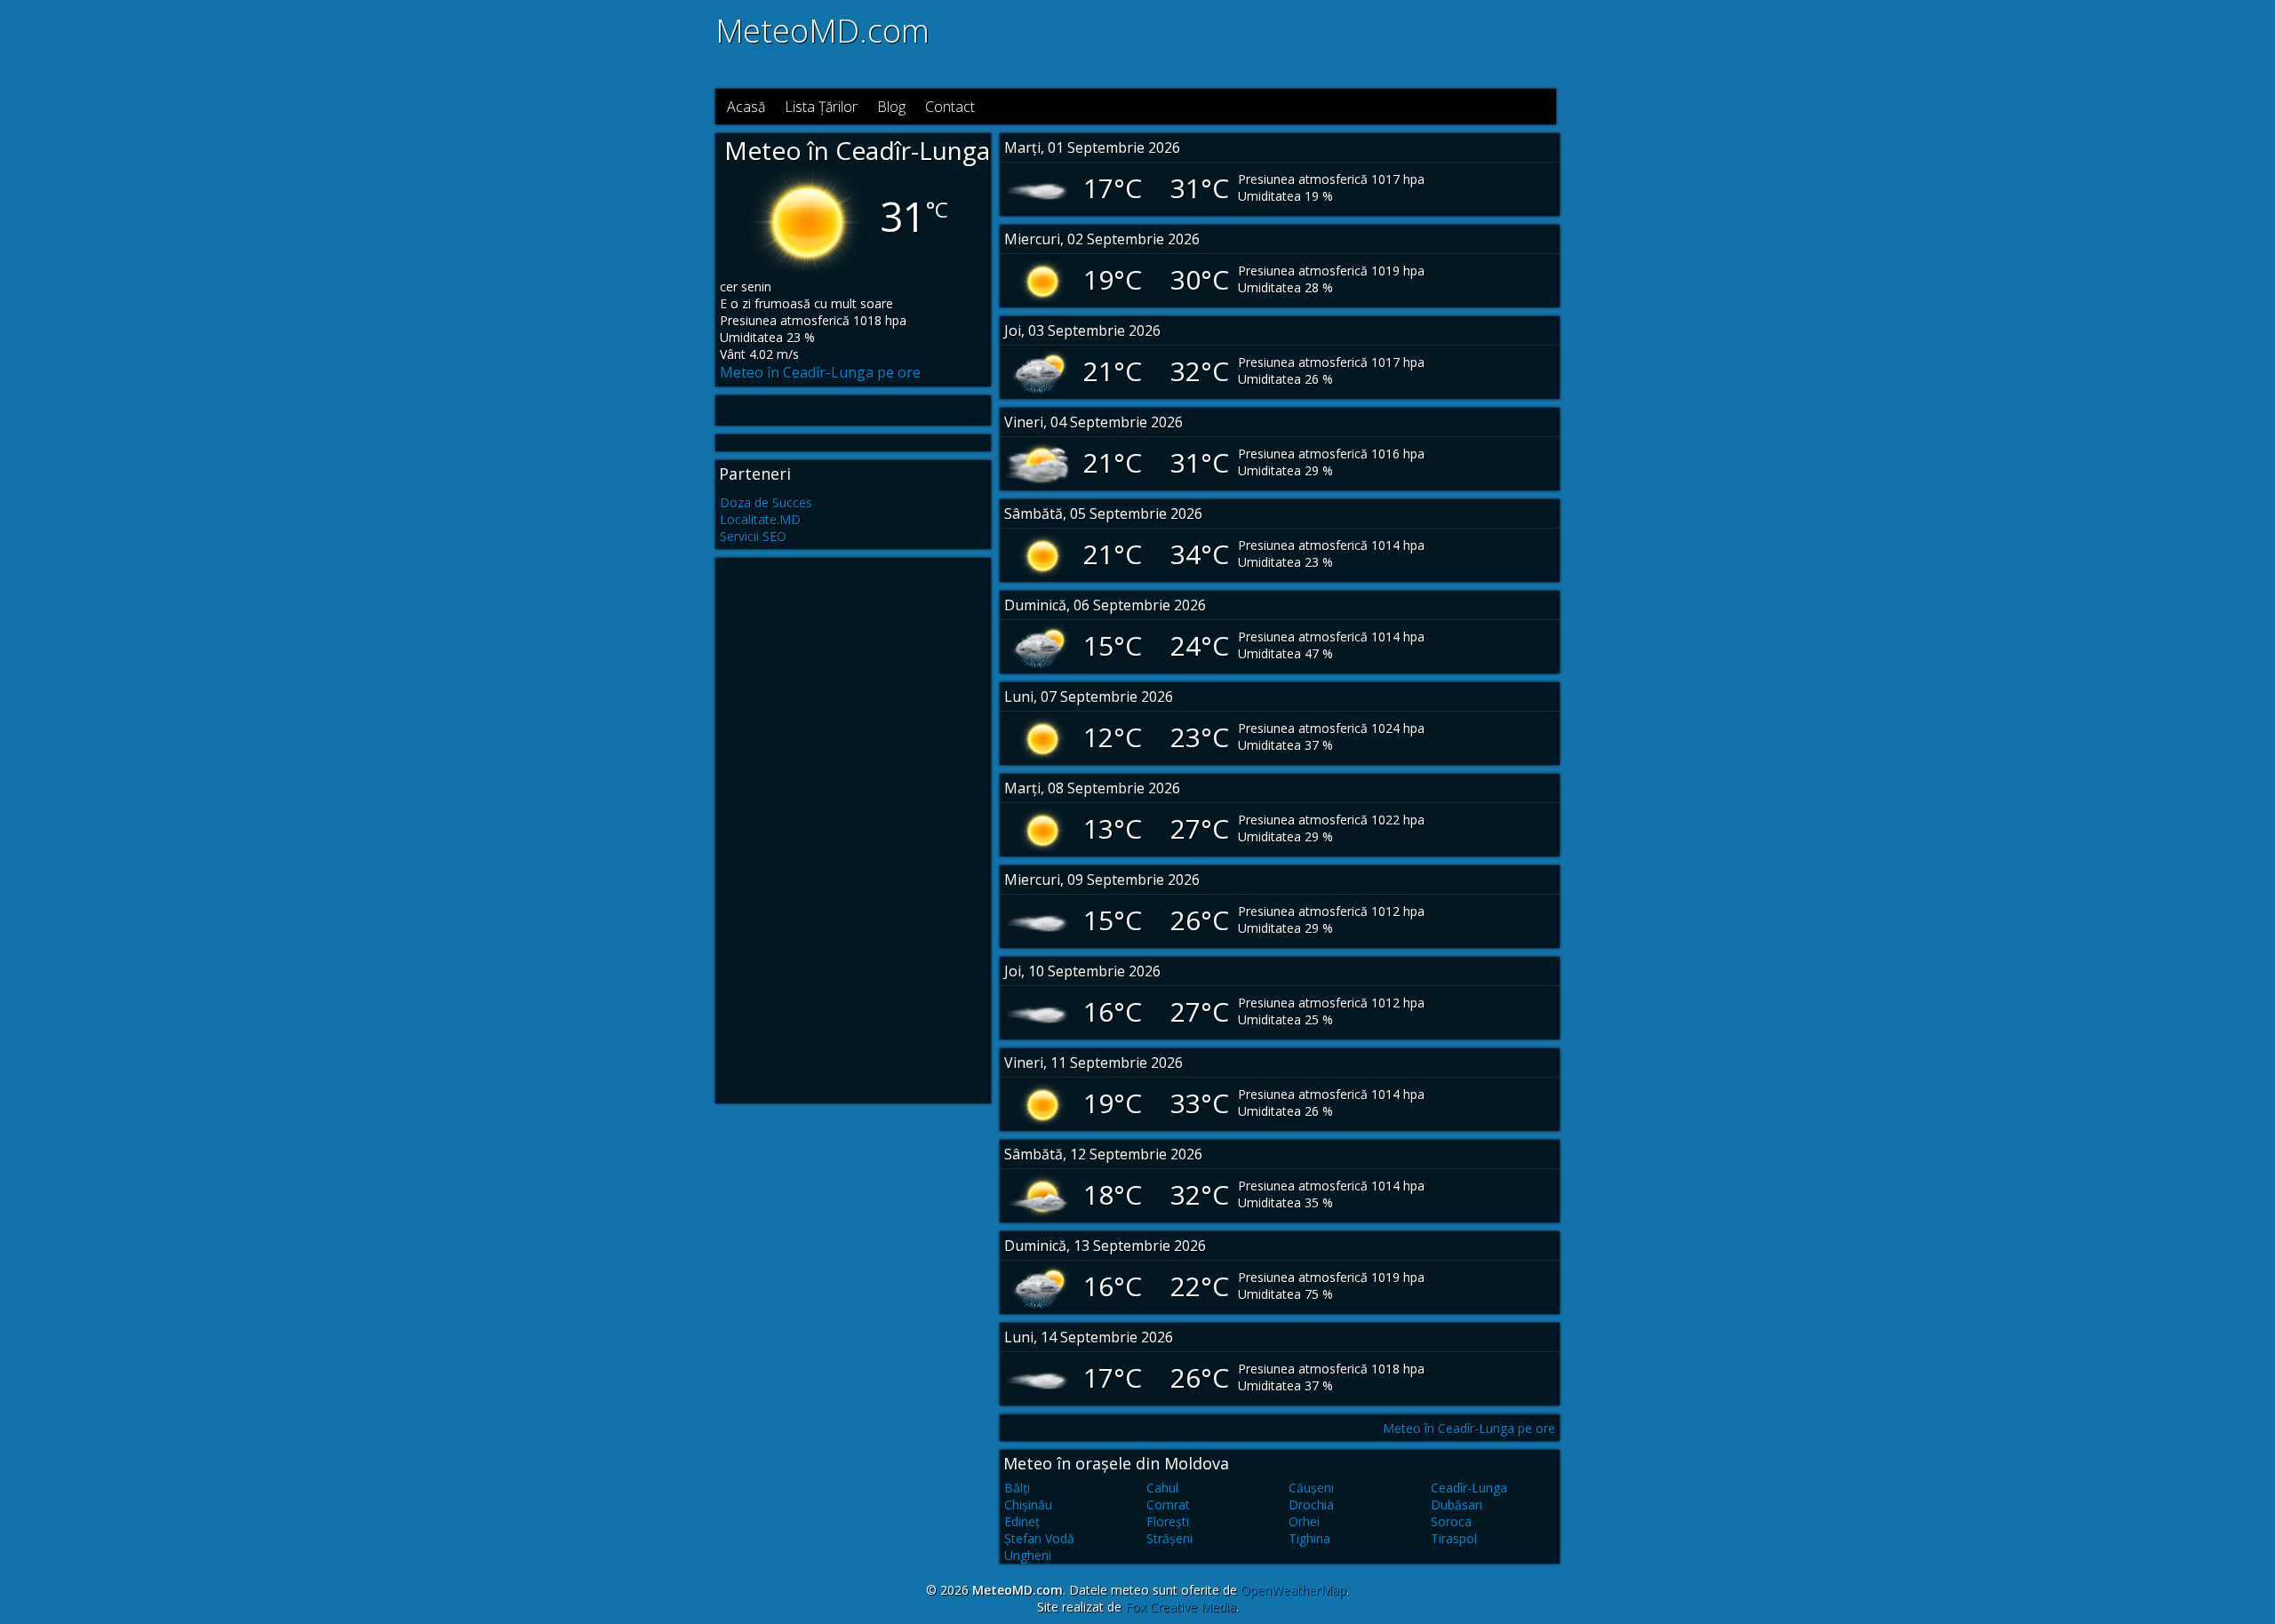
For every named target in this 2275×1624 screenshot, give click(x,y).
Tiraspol (1454, 1538)
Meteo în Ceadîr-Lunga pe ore (820, 372)
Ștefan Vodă (1039, 1538)
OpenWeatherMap (1293, 1590)
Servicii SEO (753, 536)
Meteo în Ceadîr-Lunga (857, 150)
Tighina (1309, 1538)
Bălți (1017, 1488)
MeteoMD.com (822, 31)
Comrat (1168, 1505)
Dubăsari (1457, 1505)
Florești (1168, 1521)
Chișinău (1028, 1505)
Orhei (1304, 1521)
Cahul (1162, 1488)
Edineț (1022, 1521)
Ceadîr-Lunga (1469, 1488)
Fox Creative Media (1181, 1607)
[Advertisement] (1321, 43)
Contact (950, 107)
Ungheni (1028, 1555)
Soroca (1451, 1521)
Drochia (1311, 1505)
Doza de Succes (766, 502)
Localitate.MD (760, 519)
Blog (891, 107)
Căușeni (1311, 1488)
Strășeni (1169, 1538)
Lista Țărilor (821, 107)
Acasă (746, 107)
